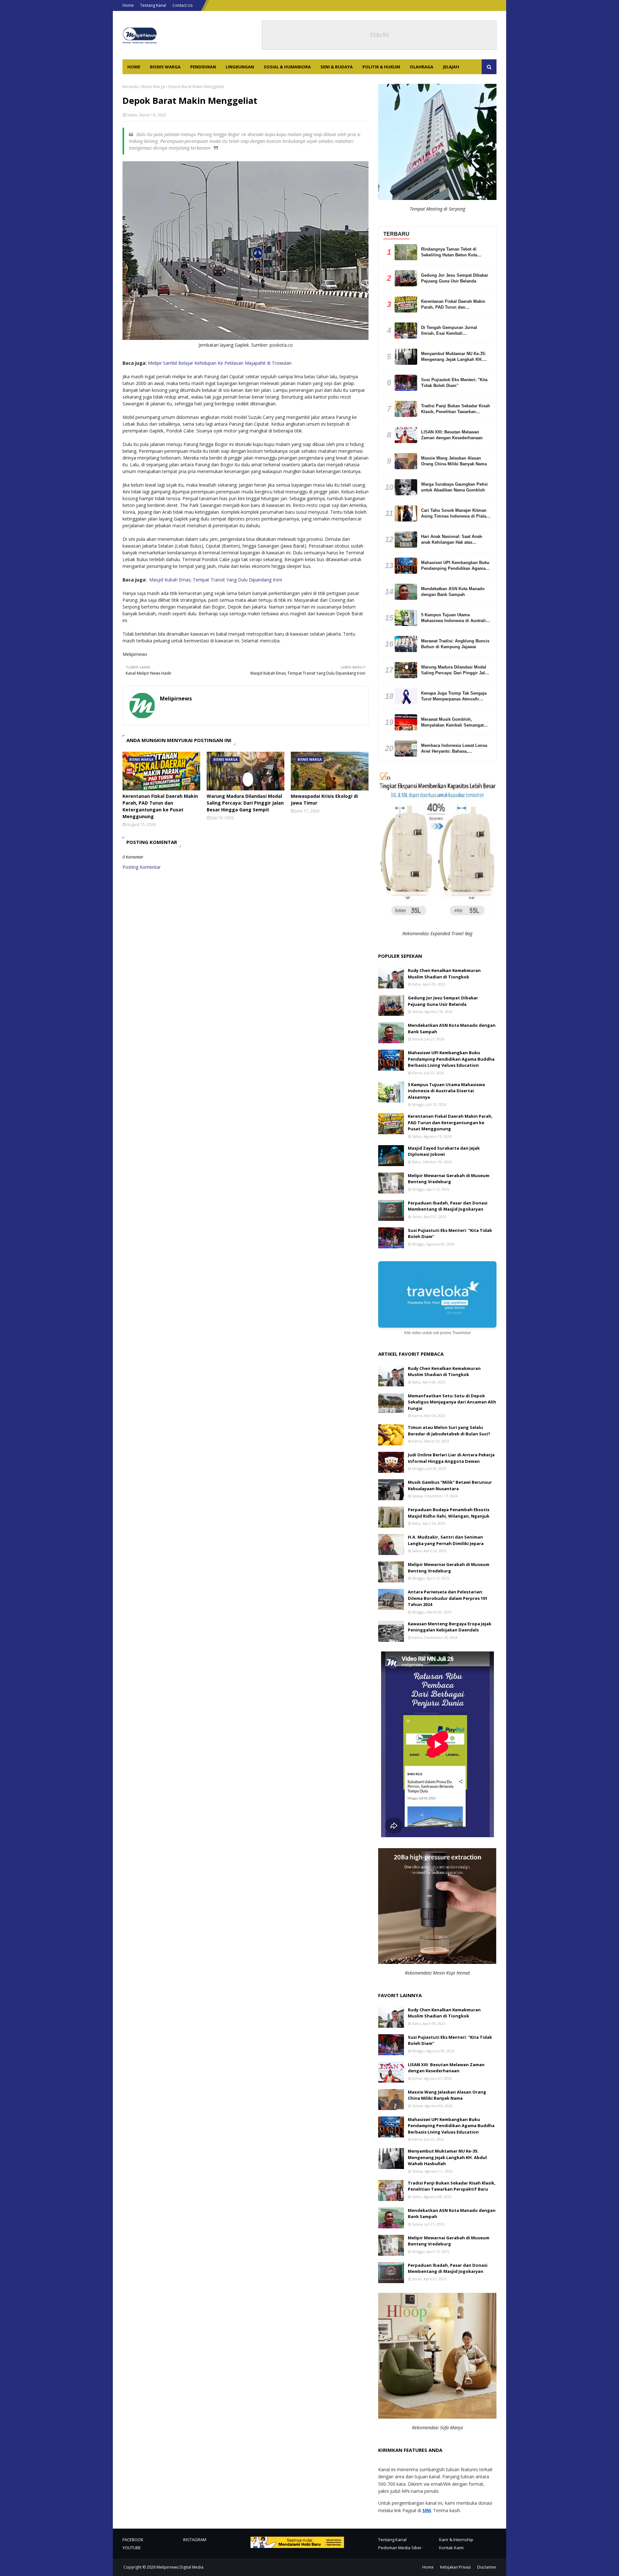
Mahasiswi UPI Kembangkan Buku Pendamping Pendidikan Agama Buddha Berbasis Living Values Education (455, 566)
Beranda (130, 87)
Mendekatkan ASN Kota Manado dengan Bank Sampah (453, 592)
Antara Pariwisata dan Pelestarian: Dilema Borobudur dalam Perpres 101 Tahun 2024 (448, 1598)
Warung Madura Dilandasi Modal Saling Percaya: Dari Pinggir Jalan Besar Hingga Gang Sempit (245, 803)
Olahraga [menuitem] (422, 67)
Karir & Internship (456, 2540)
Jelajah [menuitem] (451, 67)
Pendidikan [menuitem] (203, 67)
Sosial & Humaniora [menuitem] (287, 67)
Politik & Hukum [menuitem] (381, 67)
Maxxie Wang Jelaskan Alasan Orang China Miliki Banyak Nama (454, 461)
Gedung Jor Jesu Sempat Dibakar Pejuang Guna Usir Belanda (455, 278)
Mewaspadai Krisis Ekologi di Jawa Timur (324, 799)
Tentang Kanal (153, 5)
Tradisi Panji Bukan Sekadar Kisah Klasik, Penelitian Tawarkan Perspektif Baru (456, 409)
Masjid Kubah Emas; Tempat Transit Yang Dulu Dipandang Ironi (216, 580)
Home (128, 5)
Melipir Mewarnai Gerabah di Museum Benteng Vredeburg (449, 1179)
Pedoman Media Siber (400, 2548)
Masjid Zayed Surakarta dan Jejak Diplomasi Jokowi (444, 1151)
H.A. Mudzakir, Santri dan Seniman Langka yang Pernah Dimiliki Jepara (446, 1540)
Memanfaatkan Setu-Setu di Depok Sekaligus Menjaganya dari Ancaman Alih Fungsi (452, 1402)
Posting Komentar (142, 867)
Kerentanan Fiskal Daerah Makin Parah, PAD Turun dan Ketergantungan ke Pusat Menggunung (160, 806)
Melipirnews (176, 698)
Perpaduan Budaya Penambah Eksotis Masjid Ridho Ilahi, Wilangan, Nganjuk (449, 1513)
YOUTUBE (132, 2548)
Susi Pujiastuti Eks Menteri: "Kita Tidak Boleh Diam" (454, 383)
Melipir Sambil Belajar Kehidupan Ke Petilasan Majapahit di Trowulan (220, 363)
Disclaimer (487, 2567)
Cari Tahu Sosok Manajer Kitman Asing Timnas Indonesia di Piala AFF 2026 (454, 514)
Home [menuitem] (134, 67)
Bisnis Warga (153, 87)
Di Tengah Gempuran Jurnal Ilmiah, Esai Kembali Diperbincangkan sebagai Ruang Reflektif (453, 331)
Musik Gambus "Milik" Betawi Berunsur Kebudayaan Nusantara (450, 1485)
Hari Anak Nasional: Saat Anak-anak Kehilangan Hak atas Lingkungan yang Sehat (452, 540)
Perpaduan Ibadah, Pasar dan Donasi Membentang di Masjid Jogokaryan (448, 1206)
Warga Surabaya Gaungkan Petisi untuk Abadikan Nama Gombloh (454, 487)
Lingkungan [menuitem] (240, 67)
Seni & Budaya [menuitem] (337, 67)
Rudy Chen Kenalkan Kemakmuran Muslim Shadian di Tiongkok (444, 974)
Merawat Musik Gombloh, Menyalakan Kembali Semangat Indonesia (452, 723)
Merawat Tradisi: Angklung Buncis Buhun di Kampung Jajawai (455, 644)
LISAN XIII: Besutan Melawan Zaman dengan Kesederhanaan (452, 435)
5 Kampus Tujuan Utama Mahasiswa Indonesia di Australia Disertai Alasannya (455, 618)
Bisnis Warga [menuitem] (165, 67)
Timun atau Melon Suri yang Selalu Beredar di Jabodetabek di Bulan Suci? (449, 1431)
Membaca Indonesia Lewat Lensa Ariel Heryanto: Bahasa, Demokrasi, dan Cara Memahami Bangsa (454, 749)
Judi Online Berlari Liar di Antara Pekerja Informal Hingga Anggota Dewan (451, 1458)
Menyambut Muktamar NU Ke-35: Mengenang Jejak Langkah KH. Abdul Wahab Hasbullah (453, 357)
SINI (427, 2510)
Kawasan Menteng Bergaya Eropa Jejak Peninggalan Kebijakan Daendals (450, 1627)
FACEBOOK (133, 2540)
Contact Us (182, 5)
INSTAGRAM (195, 2540)
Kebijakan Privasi (455, 2567)
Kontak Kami (451, 2548)
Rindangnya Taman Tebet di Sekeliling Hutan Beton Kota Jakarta (449, 252)
